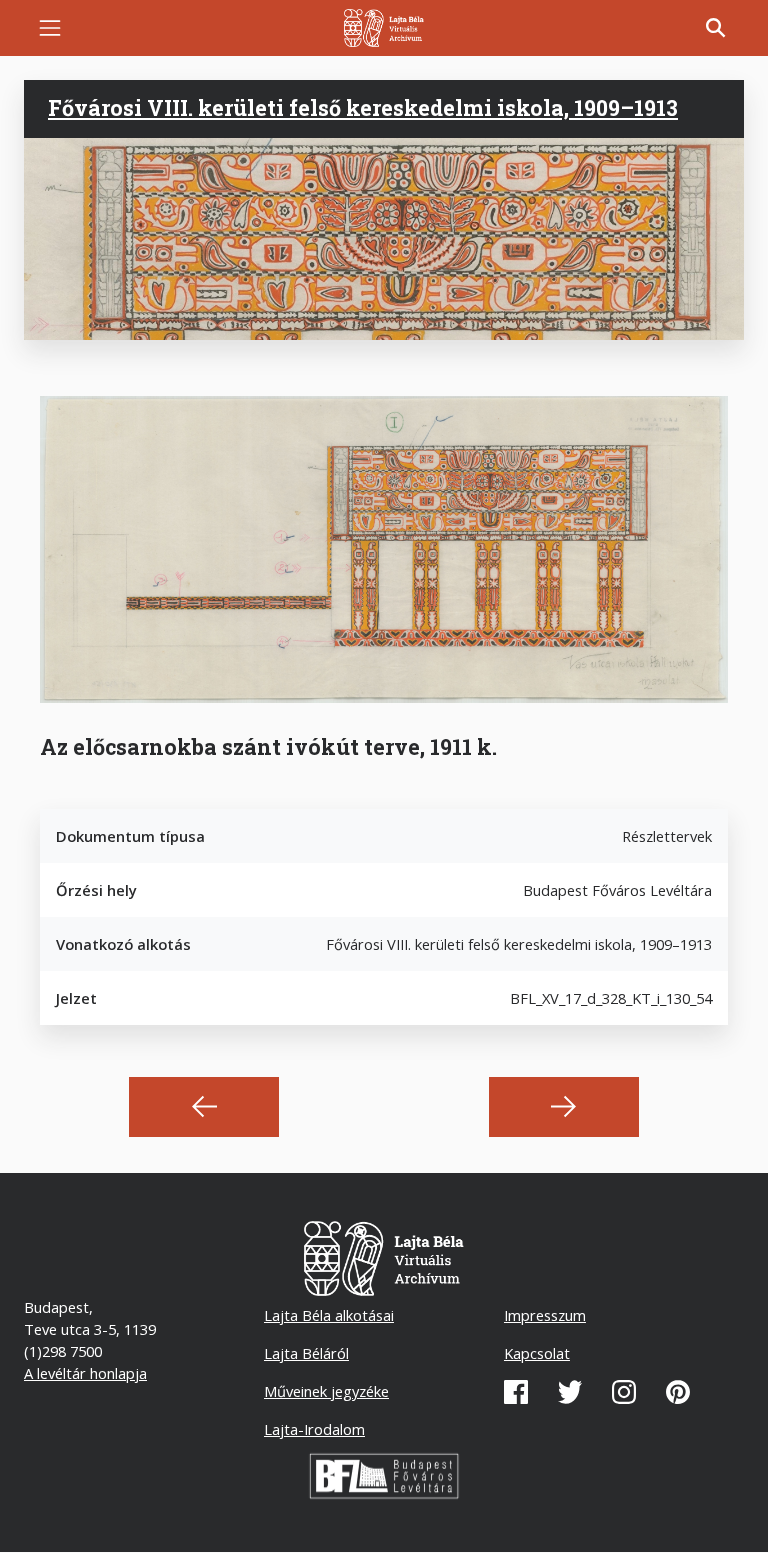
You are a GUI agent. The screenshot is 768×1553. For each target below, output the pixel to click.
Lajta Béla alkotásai (329, 1315)
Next (564, 1107)
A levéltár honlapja (85, 1373)
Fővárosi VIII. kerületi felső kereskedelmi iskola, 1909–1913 (363, 108)
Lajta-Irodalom (314, 1429)
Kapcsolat (537, 1353)
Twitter (570, 1392)
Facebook (516, 1392)
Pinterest (678, 1392)
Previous (204, 1107)
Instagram (624, 1392)
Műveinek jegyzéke (326, 1391)
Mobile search (716, 28)
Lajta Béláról (306, 1353)
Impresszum (545, 1315)
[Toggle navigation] (50, 28)
